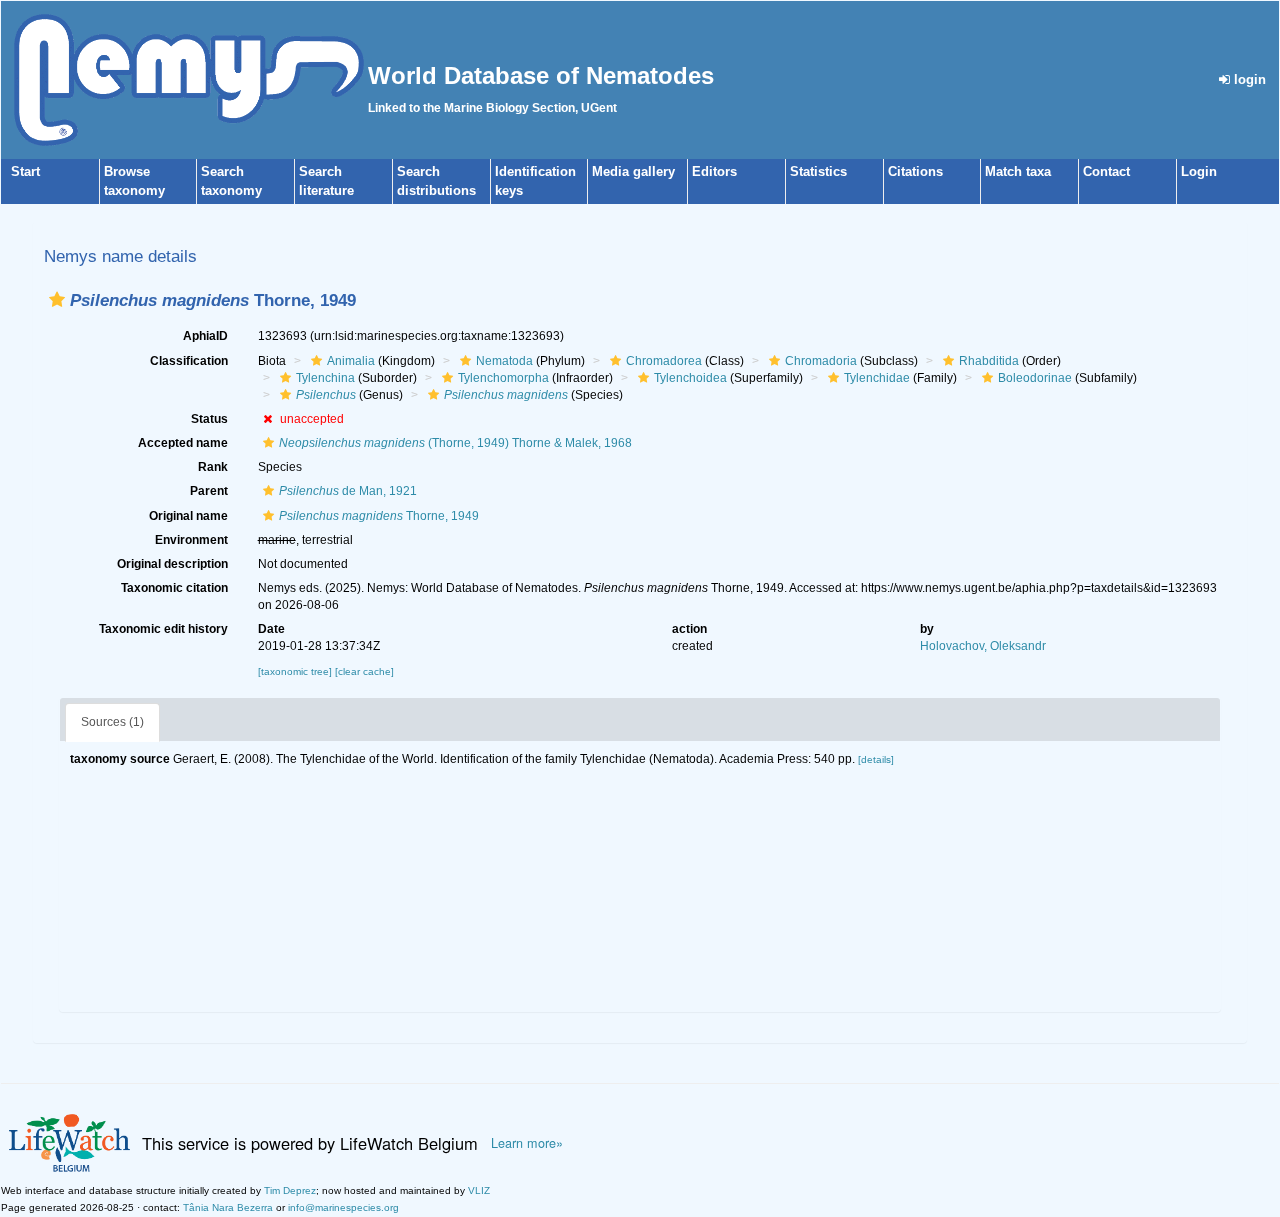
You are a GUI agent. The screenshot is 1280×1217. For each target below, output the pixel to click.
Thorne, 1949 (379, 516)
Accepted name (183, 443)
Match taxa (1018, 171)
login (1248, 79)
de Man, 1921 (348, 491)
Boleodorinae (1035, 378)
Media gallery (633, 171)
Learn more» (527, 1143)
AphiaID (205, 336)
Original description (172, 564)
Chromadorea (664, 361)
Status (209, 419)
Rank (213, 467)
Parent (209, 491)
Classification (189, 361)
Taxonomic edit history (163, 629)
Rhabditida (989, 361)
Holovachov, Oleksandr (983, 646)
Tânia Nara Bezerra (228, 1207)
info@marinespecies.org (343, 1207)
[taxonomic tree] (296, 671)
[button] (57, 299)
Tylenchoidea (690, 378)
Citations (915, 171)
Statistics (818, 171)
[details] (876, 759)
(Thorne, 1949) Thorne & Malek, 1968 (455, 443)
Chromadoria (821, 361)
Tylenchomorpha (503, 378)
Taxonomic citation (174, 588)
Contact (1106, 171)
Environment (191, 540)
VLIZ (479, 1190)
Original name (188, 516)
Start (25, 171)
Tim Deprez (290, 1190)
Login (1199, 171)
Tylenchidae (877, 378)
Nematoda (504, 361)
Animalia (351, 361)
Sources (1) (112, 722)
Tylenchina (325, 378)
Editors (714, 171)
